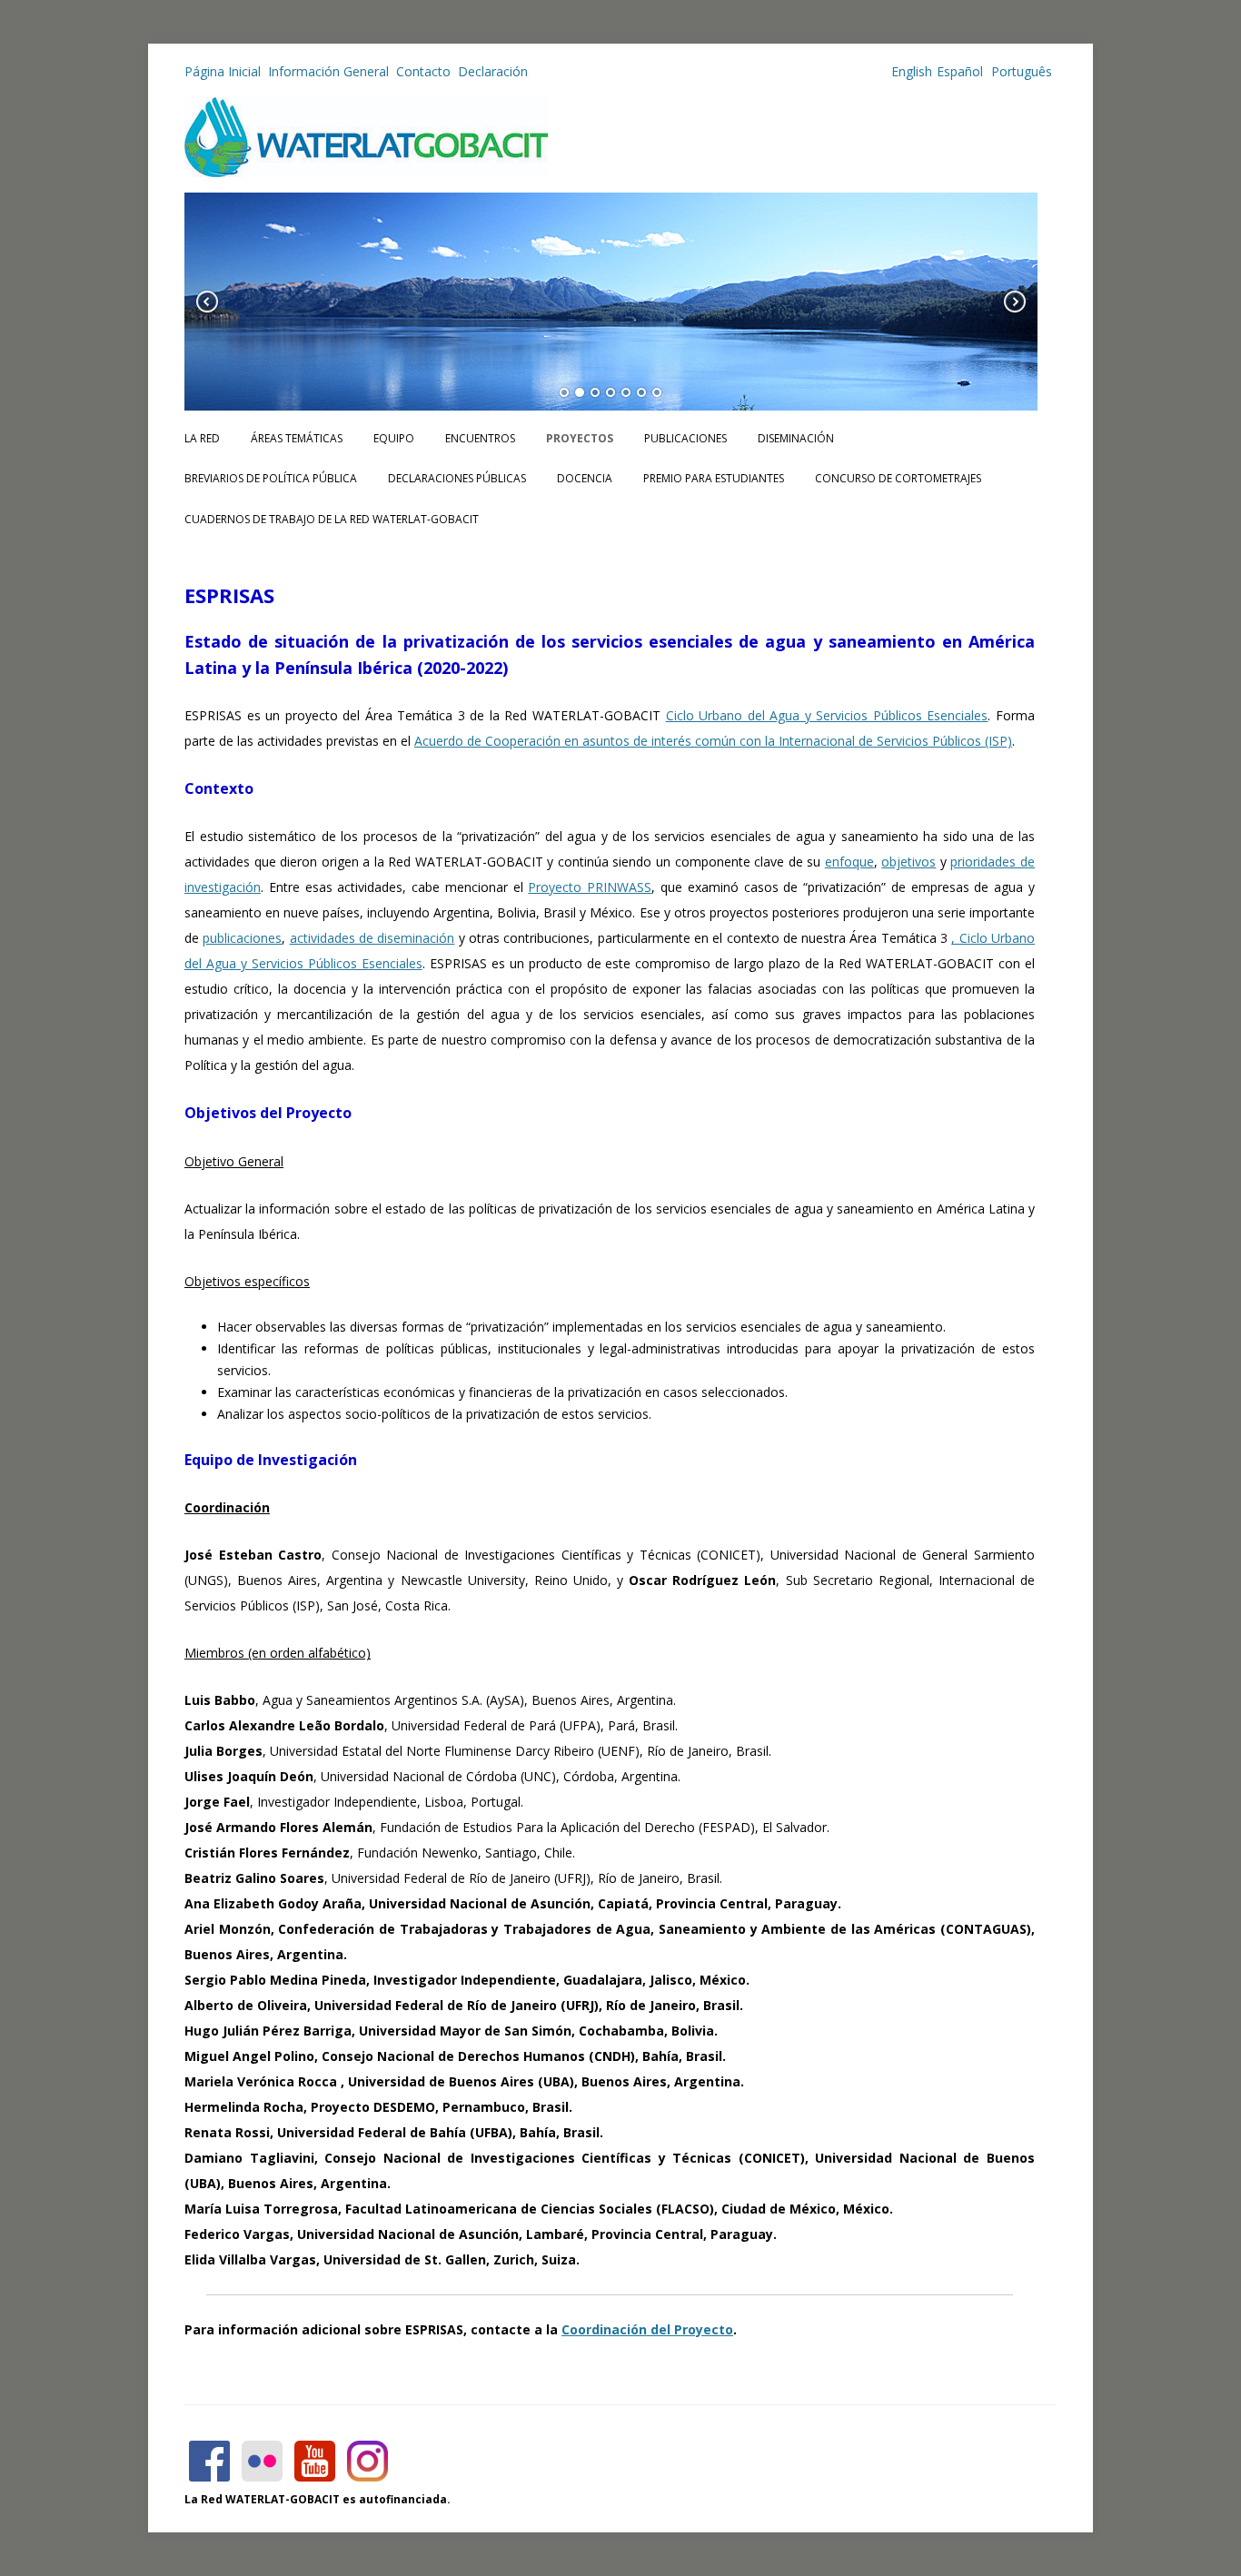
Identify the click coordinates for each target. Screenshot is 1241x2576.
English (912, 71)
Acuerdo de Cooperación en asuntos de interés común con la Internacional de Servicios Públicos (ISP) (713, 741)
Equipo (394, 438)
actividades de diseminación (372, 938)
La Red (202, 438)
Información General (328, 71)
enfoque (849, 862)
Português (1020, 71)
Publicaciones (685, 438)
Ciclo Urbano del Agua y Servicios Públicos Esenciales (827, 715)
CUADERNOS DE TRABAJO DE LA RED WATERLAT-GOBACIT (332, 519)
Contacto (423, 71)
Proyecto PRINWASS (590, 887)
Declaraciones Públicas (457, 478)
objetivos (908, 862)
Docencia (585, 478)
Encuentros (480, 438)
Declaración (493, 71)
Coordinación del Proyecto (647, 2329)
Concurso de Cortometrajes (898, 478)
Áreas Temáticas (297, 438)
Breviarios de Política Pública (271, 478)
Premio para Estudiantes (714, 478)
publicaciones (242, 938)
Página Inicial (223, 71)
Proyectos (580, 438)
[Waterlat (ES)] (366, 172)
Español (960, 71)
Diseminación (796, 438)
